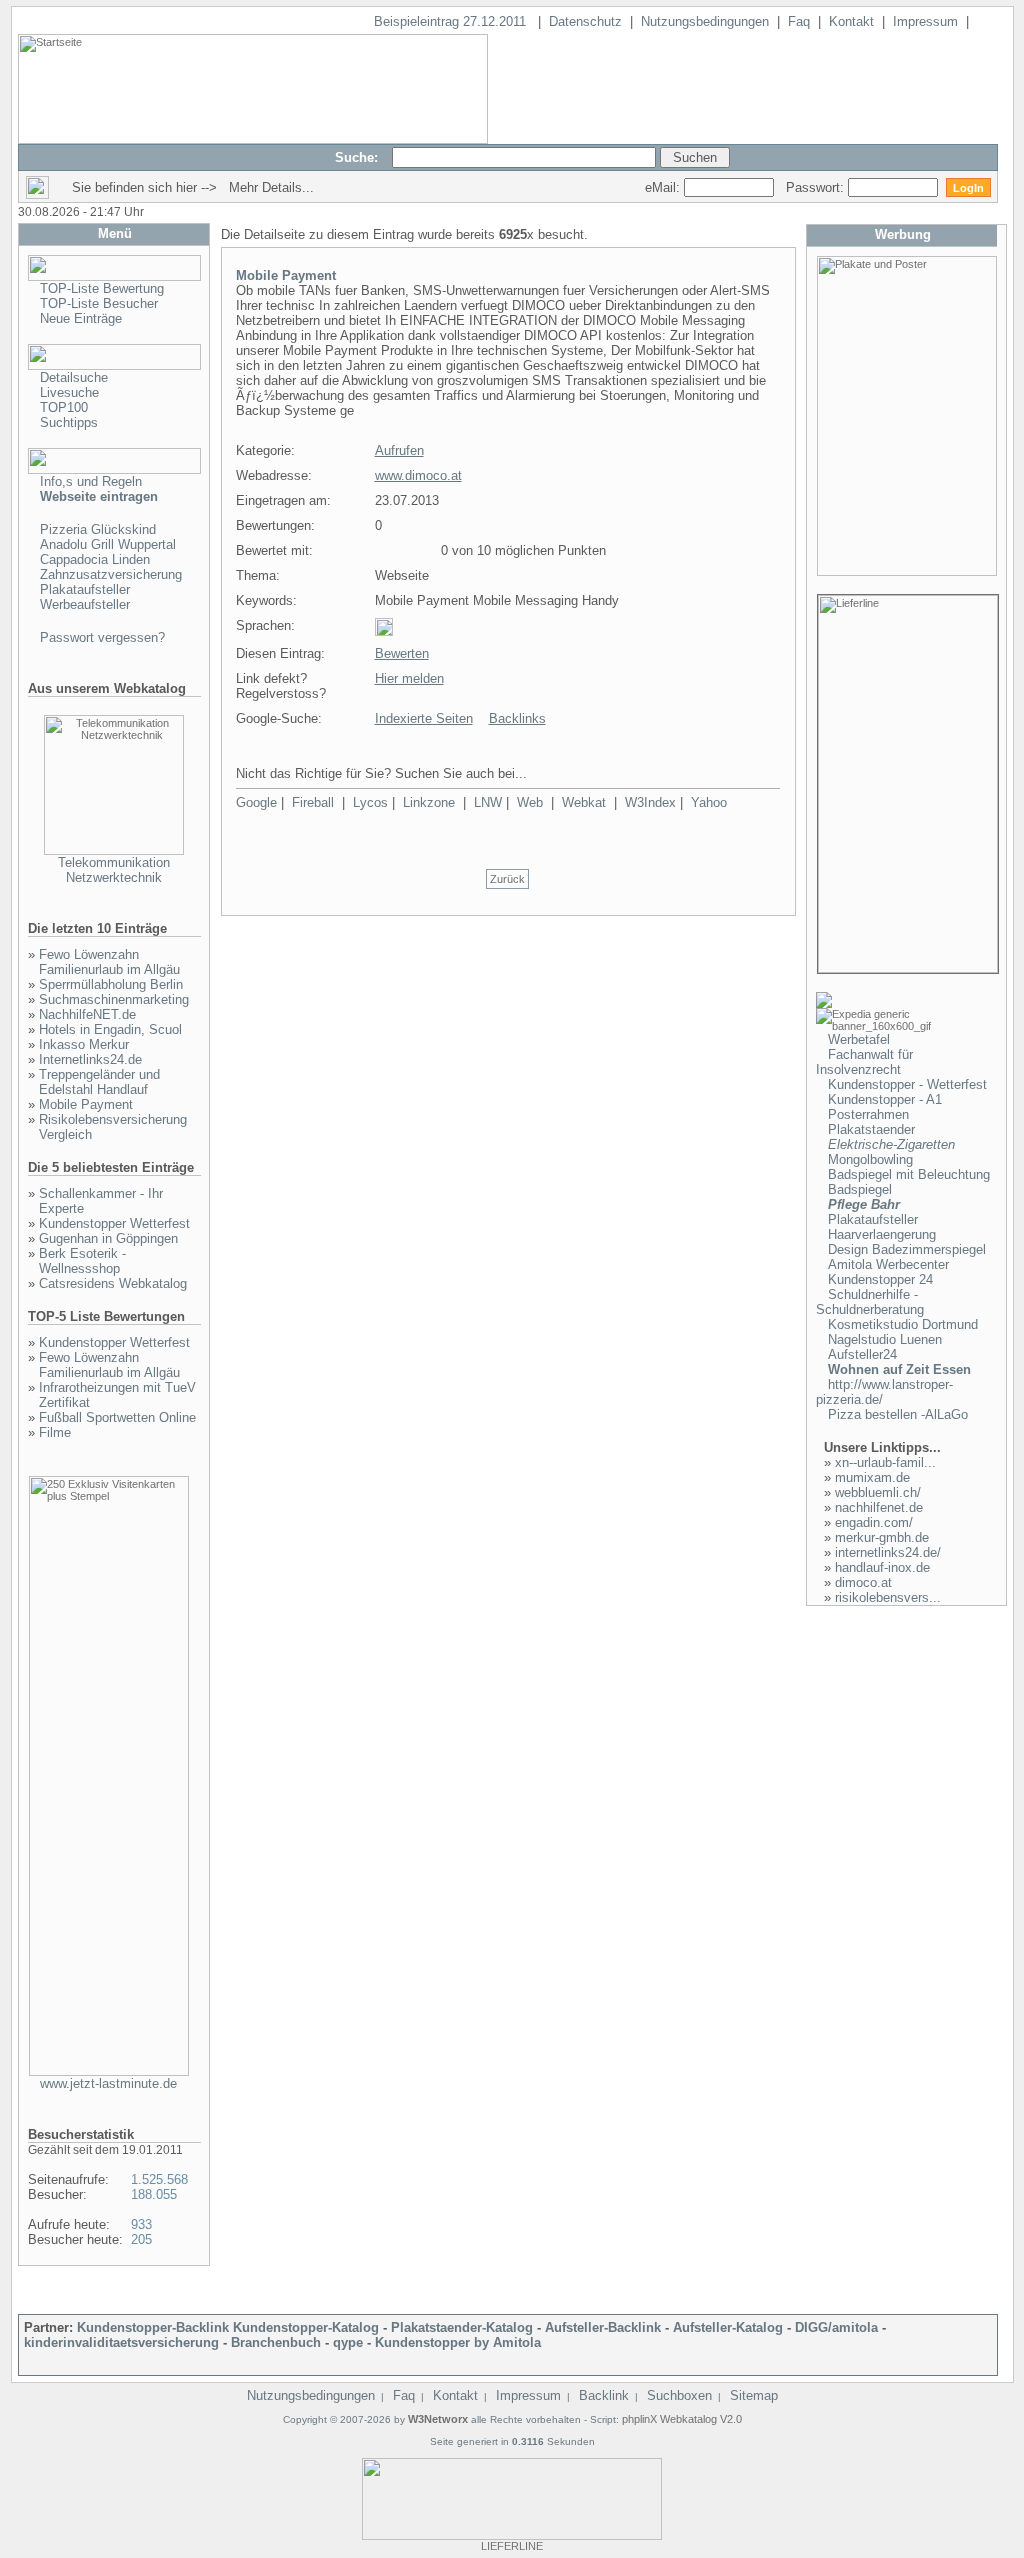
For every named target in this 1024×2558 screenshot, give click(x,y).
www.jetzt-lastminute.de (108, 2083)
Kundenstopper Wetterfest (114, 1223)
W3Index (650, 802)
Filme (55, 1432)
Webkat (584, 802)
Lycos (370, 802)
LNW (488, 802)
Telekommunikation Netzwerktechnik (114, 870)
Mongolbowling (870, 1159)
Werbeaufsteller (85, 604)
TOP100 (64, 407)
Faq (799, 21)
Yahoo (709, 802)
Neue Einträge (81, 318)
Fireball (313, 802)
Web (530, 802)
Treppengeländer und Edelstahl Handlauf (99, 1082)
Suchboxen (679, 2395)
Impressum (925, 21)
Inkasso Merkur (84, 1044)
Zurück (507, 879)
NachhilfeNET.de (87, 1014)
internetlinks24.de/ (888, 1552)
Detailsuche (74, 377)
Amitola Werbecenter (888, 1264)
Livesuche (69, 392)
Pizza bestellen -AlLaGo (898, 1414)
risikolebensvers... (888, 1597)
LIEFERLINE (512, 2546)
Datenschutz (585, 21)
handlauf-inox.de (882, 1567)
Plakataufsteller (85, 589)
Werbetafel (859, 1039)
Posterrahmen (868, 1114)
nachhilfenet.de (879, 1507)
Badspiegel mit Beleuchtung (909, 1174)
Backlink (604, 2395)
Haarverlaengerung (882, 1234)
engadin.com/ (874, 1522)
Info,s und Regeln (91, 481)
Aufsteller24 (862, 1354)
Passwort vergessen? (102, 637)
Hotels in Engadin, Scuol (110, 1029)
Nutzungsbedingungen (705, 21)
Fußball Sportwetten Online (117, 1417)
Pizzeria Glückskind (98, 529)
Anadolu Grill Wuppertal (108, 544)
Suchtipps (69, 422)
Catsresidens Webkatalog (113, 1283)
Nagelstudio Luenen (885, 1339)
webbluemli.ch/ (878, 1492)
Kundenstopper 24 (880, 1279)
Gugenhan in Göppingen (108, 1238)
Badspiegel (860, 1189)
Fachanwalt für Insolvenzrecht (864, 1062)
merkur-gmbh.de (882, 1537)
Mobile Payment (86, 1104)
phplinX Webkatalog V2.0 (682, 2419)
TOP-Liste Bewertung (102, 288)
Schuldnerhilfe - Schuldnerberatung (870, 1302)
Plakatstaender (871, 1129)
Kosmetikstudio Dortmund (903, 1324)
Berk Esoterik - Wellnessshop (82, 1261)
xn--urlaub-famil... (885, 1462)
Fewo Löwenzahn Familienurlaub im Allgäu (109, 962)
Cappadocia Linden (95, 559)
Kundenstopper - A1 (885, 1099)
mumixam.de (872, 1477)
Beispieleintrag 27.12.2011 (452, 21)
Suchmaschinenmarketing (114, 999)
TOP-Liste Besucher (99, 303)
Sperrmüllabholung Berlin (111, 984)
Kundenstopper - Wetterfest (907, 1084)
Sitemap (754, 2395)
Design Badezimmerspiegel (907, 1249)
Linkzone (429, 802)
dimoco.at (863, 1582)
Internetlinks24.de (90, 1059)
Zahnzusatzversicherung (111, 574)
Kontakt (851, 21)
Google (256, 802)
